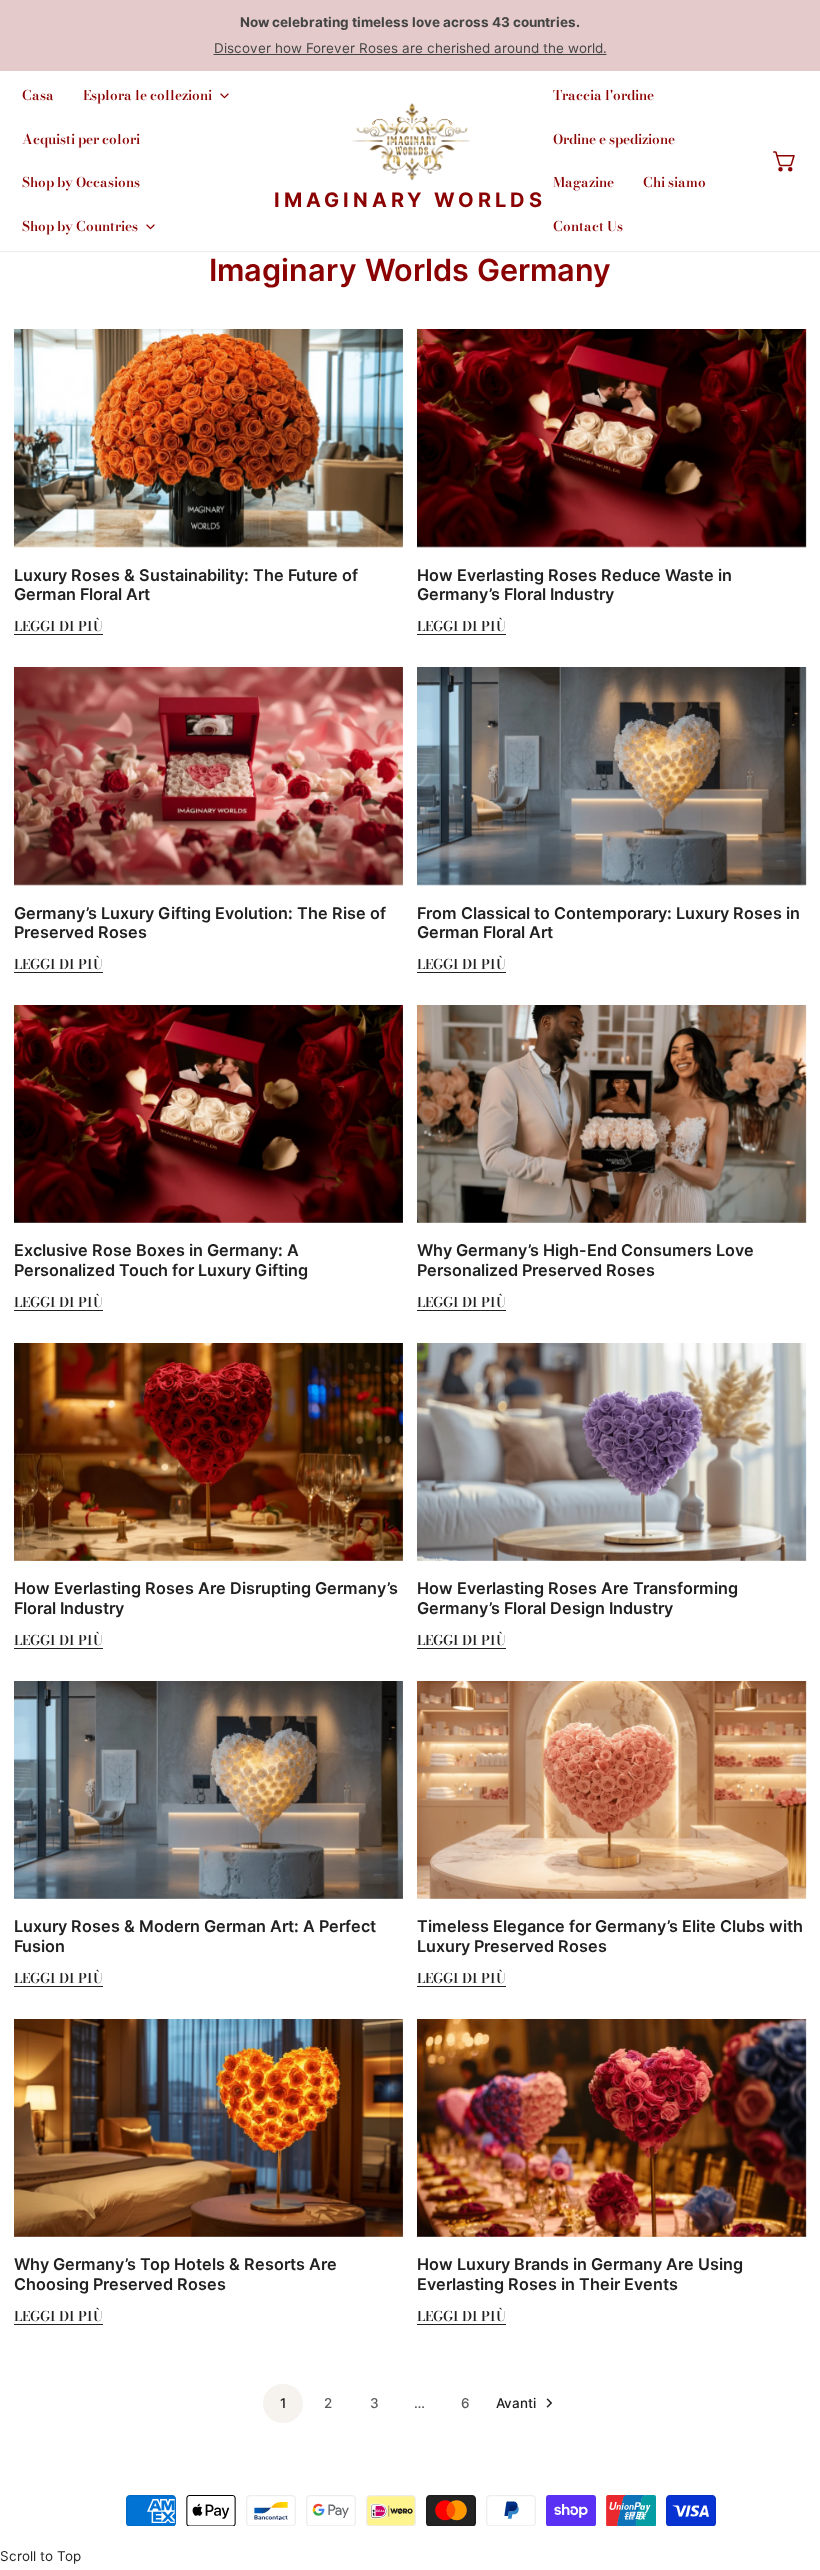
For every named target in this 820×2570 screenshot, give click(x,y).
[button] (785, 161)
